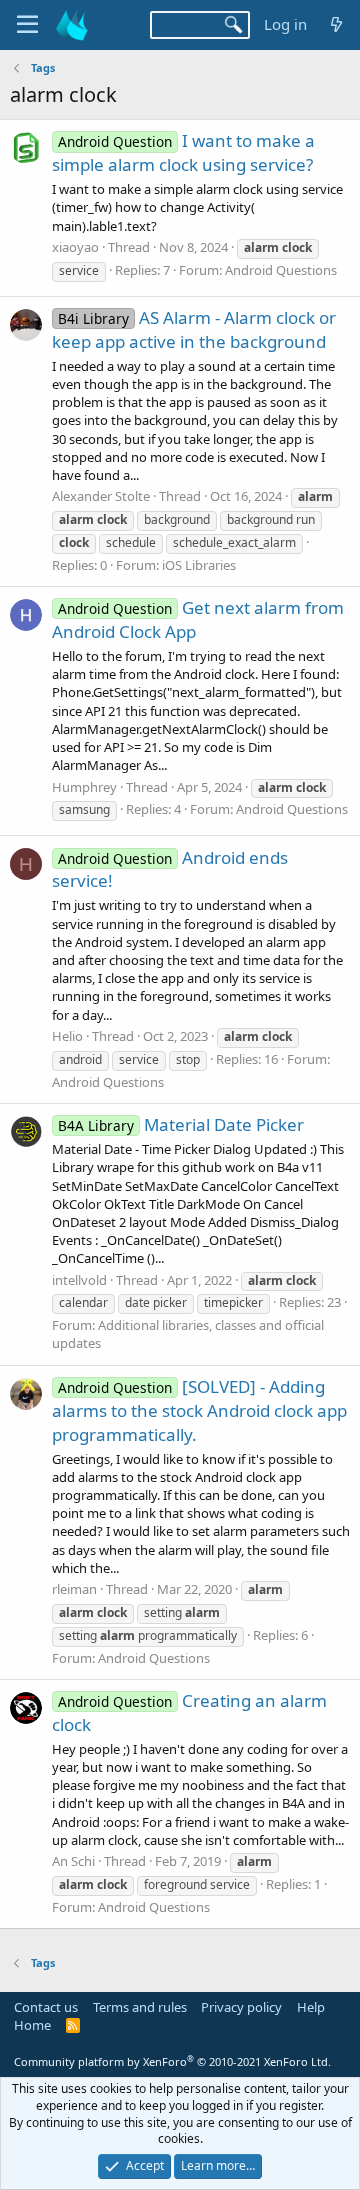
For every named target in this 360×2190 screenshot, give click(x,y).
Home (32, 2025)
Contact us (46, 2007)
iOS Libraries (199, 565)
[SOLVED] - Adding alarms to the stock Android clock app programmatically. (199, 1410)
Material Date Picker (181, 1124)
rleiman (74, 1589)
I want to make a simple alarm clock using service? (183, 152)
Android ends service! (170, 869)
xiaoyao (75, 247)
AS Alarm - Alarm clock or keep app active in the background (194, 329)
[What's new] (336, 24)
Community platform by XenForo (172, 2061)
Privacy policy (241, 2007)
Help (311, 2007)
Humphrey (84, 787)
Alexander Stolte (101, 496)
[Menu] (27, 25)
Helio (67, 1036)
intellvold (79, 1280)
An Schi (73, 1861)
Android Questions (281, 270)
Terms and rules (140, 2007)
